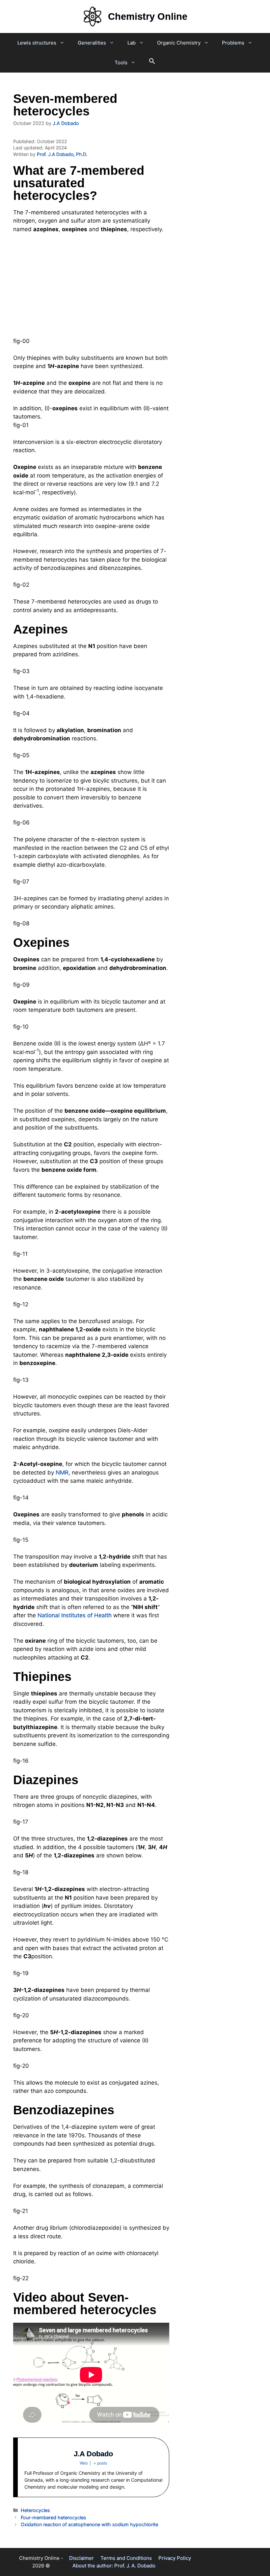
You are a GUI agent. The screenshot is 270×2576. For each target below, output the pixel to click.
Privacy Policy (175, 2558)
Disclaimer (81, 2558)
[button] (152, 63)
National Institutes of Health (75, 1615)
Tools (121, 62)
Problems (233, 43)
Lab (132, 43)
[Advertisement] (91, 288)
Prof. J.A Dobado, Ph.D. (62, 154)
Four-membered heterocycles (54, 2517)
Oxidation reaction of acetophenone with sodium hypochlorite (89, 2524)
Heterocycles (35, 2510)
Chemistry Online (148, 16)
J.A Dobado (93, 2454)
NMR (62, 1473)
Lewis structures (37, 43)
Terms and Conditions (126, 2558)
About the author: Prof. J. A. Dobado (114, 2566)
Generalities (92, 43)
